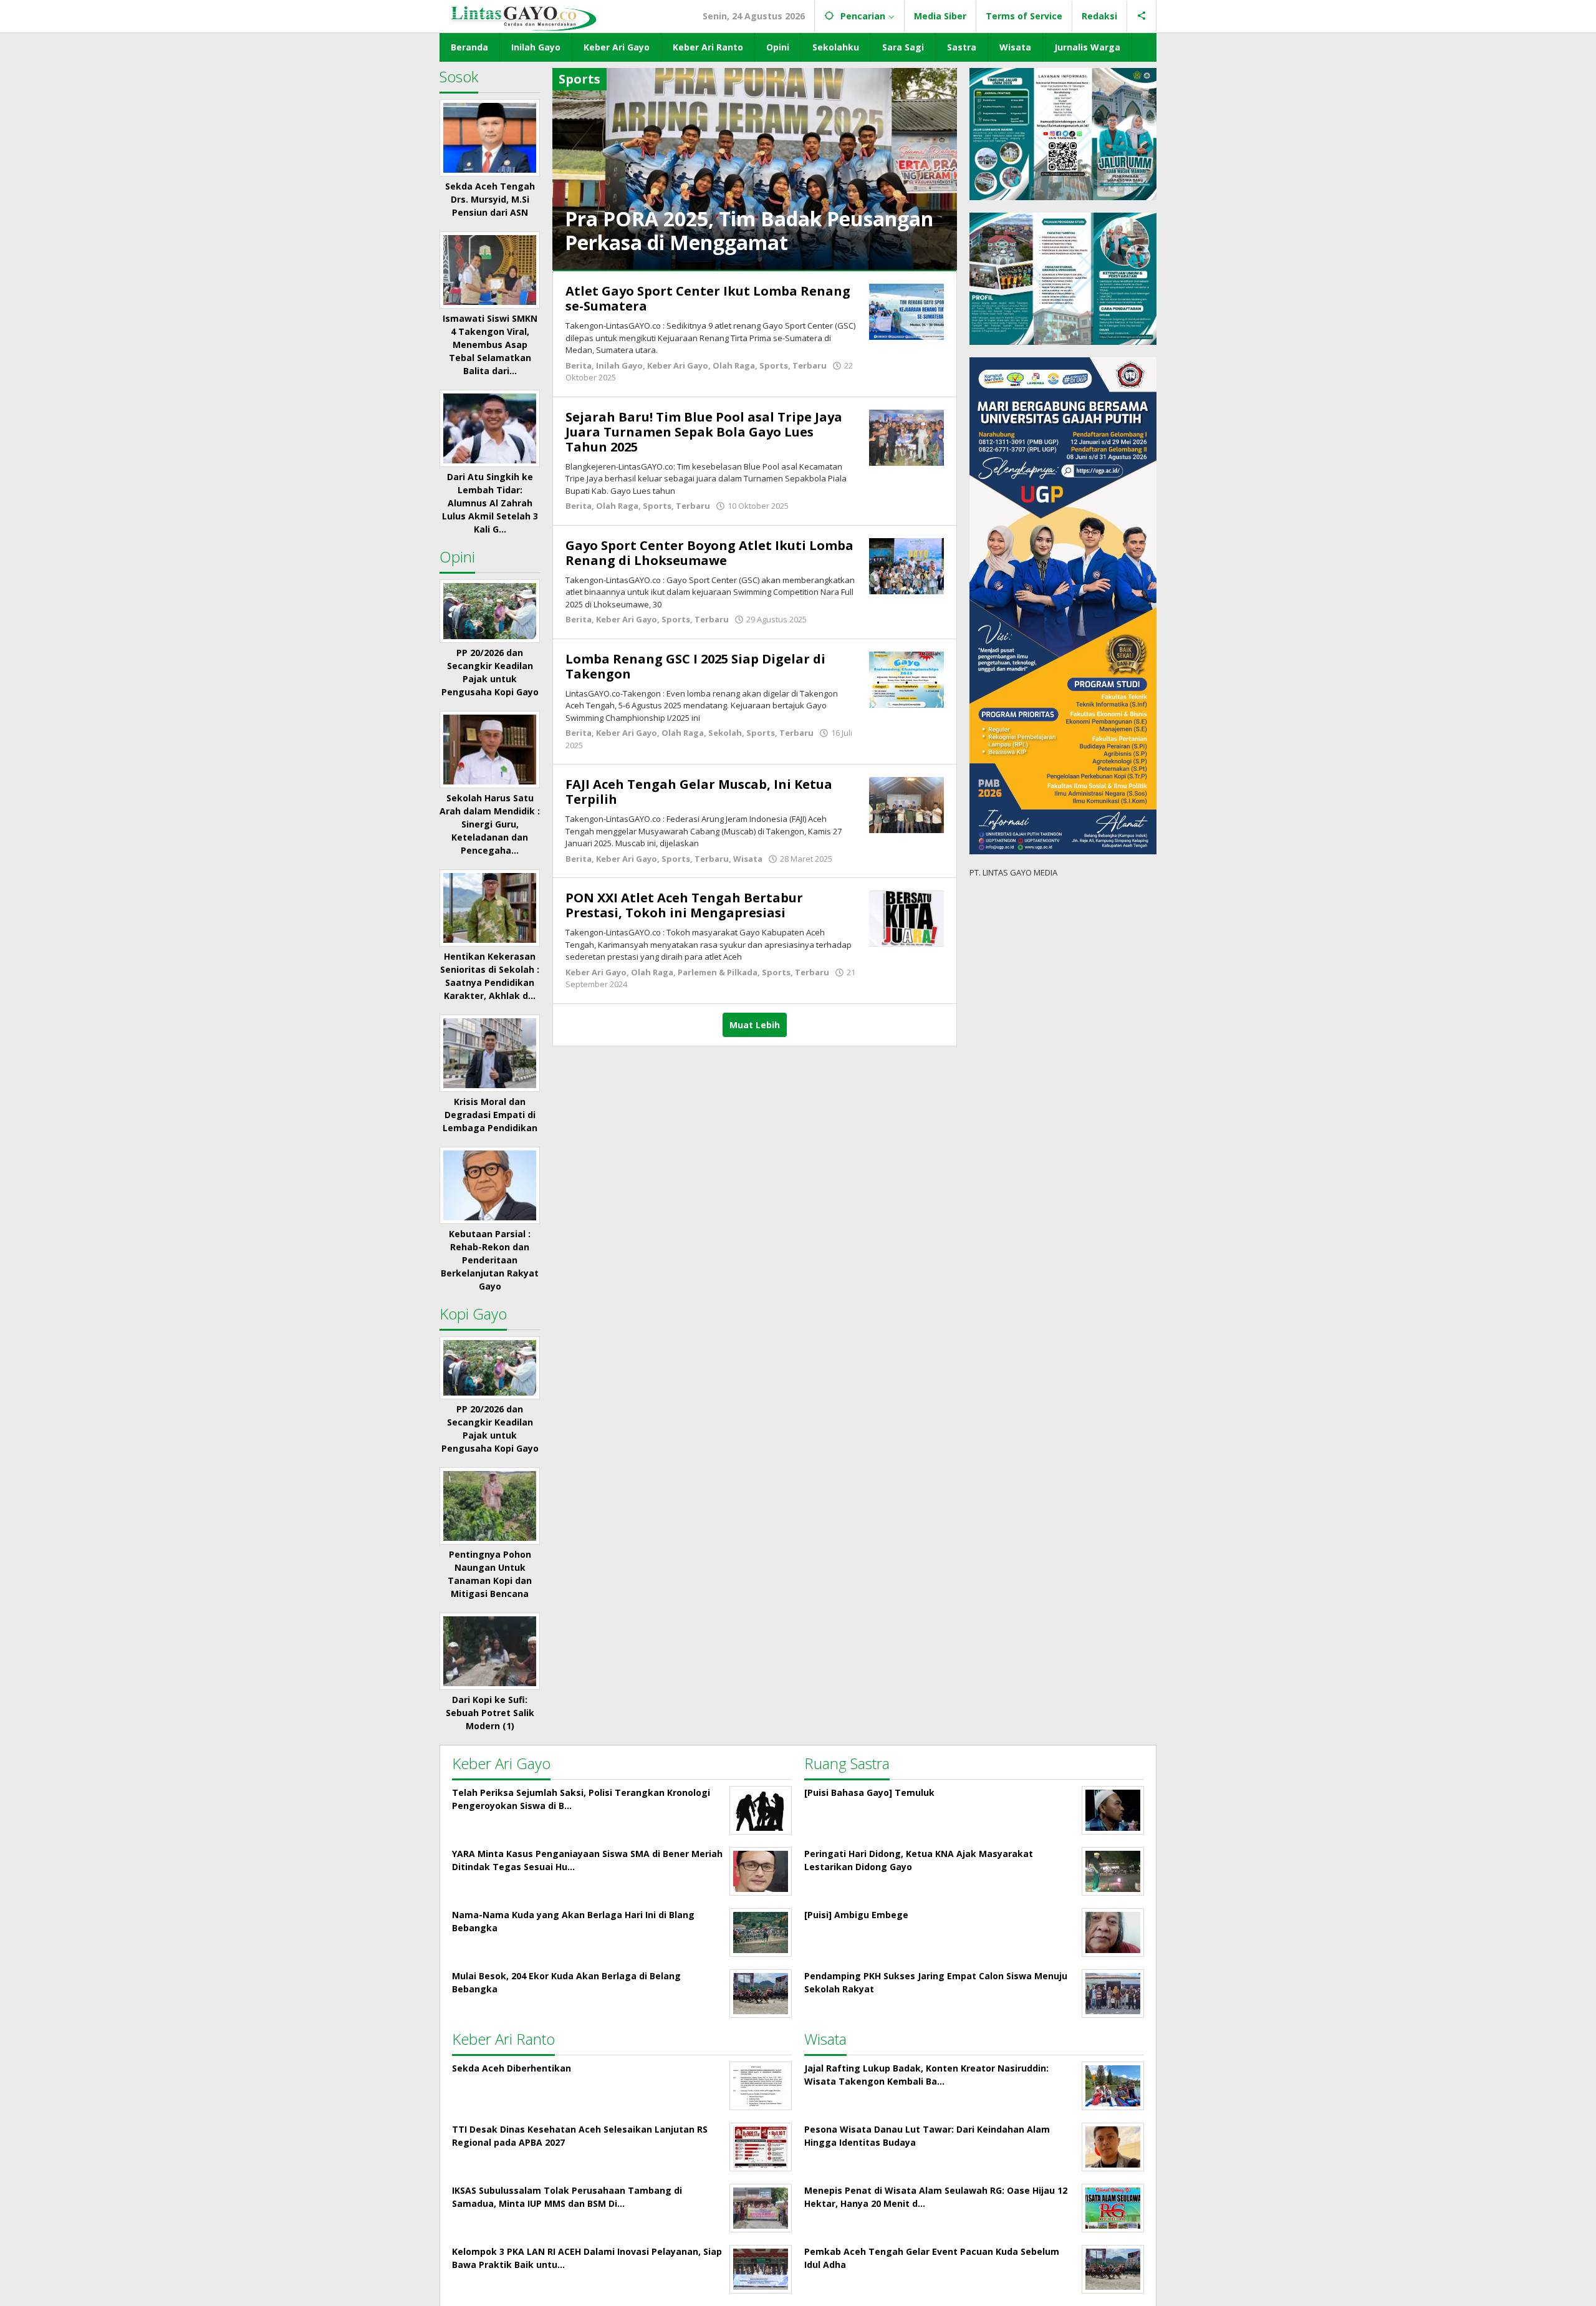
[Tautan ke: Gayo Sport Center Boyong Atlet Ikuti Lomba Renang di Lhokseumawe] (906, 565)
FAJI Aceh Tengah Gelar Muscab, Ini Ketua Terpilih (699, 792)
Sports (774, 365)
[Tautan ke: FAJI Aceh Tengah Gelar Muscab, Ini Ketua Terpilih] (906, 804)
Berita (579, 365)
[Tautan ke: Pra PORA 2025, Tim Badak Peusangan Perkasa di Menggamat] (755, 168)
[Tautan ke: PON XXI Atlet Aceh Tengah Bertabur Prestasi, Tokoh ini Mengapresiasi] (906, 918)
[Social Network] (1142, 16)
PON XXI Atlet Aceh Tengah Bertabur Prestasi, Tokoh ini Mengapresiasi (684, 905)
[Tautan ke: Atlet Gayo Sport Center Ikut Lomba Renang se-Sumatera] (906, 311)
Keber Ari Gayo (678, 365)
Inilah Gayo (619, 365)
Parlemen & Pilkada (718, 972)
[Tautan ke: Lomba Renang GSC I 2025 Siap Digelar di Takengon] (906, 679)
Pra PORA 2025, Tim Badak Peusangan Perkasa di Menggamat (749, 230)
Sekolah (725, 733)
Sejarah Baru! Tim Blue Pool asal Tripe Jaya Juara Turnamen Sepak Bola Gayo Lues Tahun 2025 (704, 432)
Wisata (748, 859)
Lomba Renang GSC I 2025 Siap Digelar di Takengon (695, 666)
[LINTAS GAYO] (523, 17)
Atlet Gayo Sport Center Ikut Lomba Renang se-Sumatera (708, 298)
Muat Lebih (755, 1025)
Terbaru (810, 365)
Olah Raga (734, 365)
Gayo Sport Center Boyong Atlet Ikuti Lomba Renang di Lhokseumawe (709, 553)
